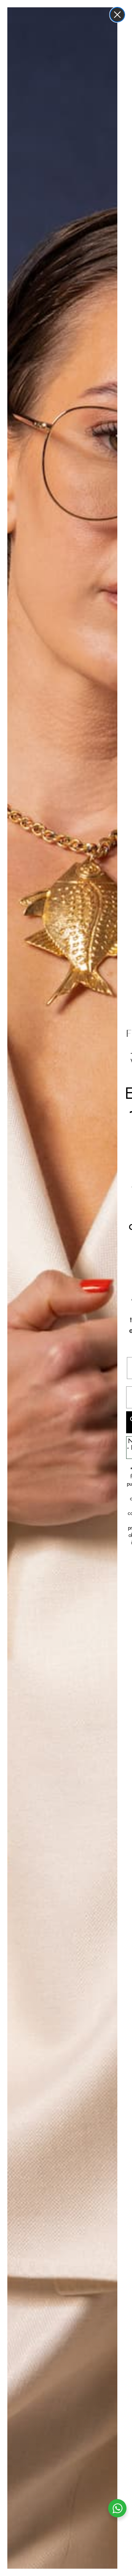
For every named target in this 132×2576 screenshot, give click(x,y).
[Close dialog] (117, 15)
